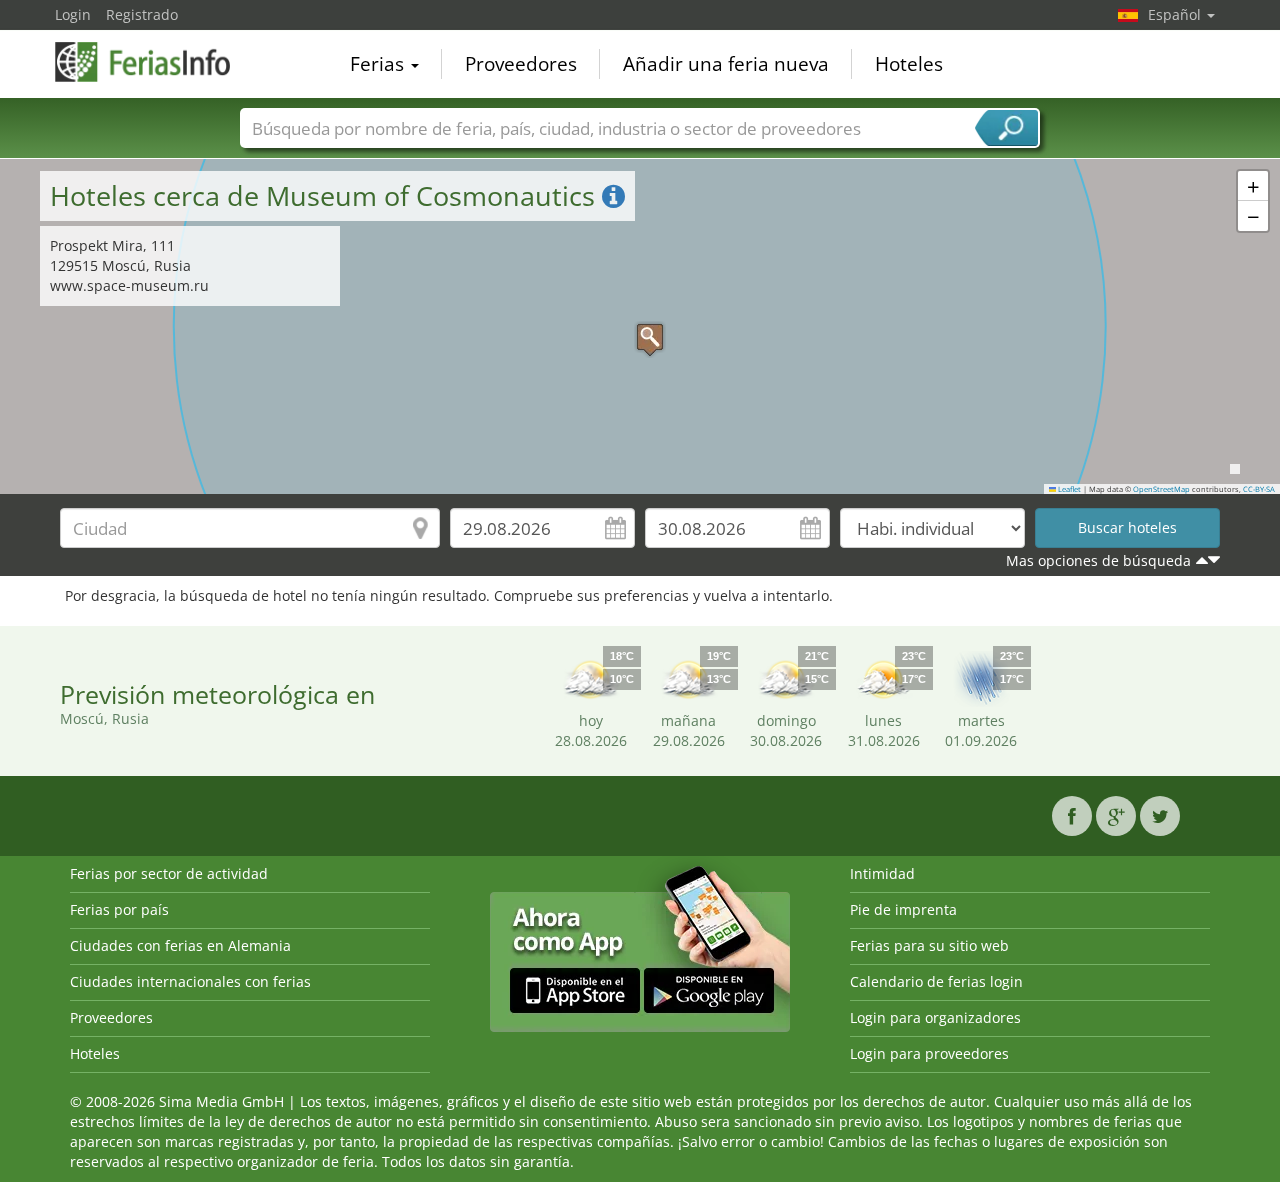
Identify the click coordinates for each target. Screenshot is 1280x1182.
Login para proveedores (929, 1053)
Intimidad (882, 873)
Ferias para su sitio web (929, 945)
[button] (640, 327)
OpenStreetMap (1161, 489)
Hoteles (909, 64)
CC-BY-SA (1259, 489)
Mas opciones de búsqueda (1098, 560)
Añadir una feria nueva (726, 64)
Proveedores (521, 64)
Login (73, 14)
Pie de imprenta (903, 909)
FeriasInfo (155, 62)
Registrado (142, 14)
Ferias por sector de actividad (169, 873)
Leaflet (1068, 489)
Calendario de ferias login (936, 981)
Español (1176, 14)
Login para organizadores (935, 1017)
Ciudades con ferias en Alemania (180, 945)
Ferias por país (119, 909)
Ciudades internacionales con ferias (190, 981)
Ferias (379, 64)
